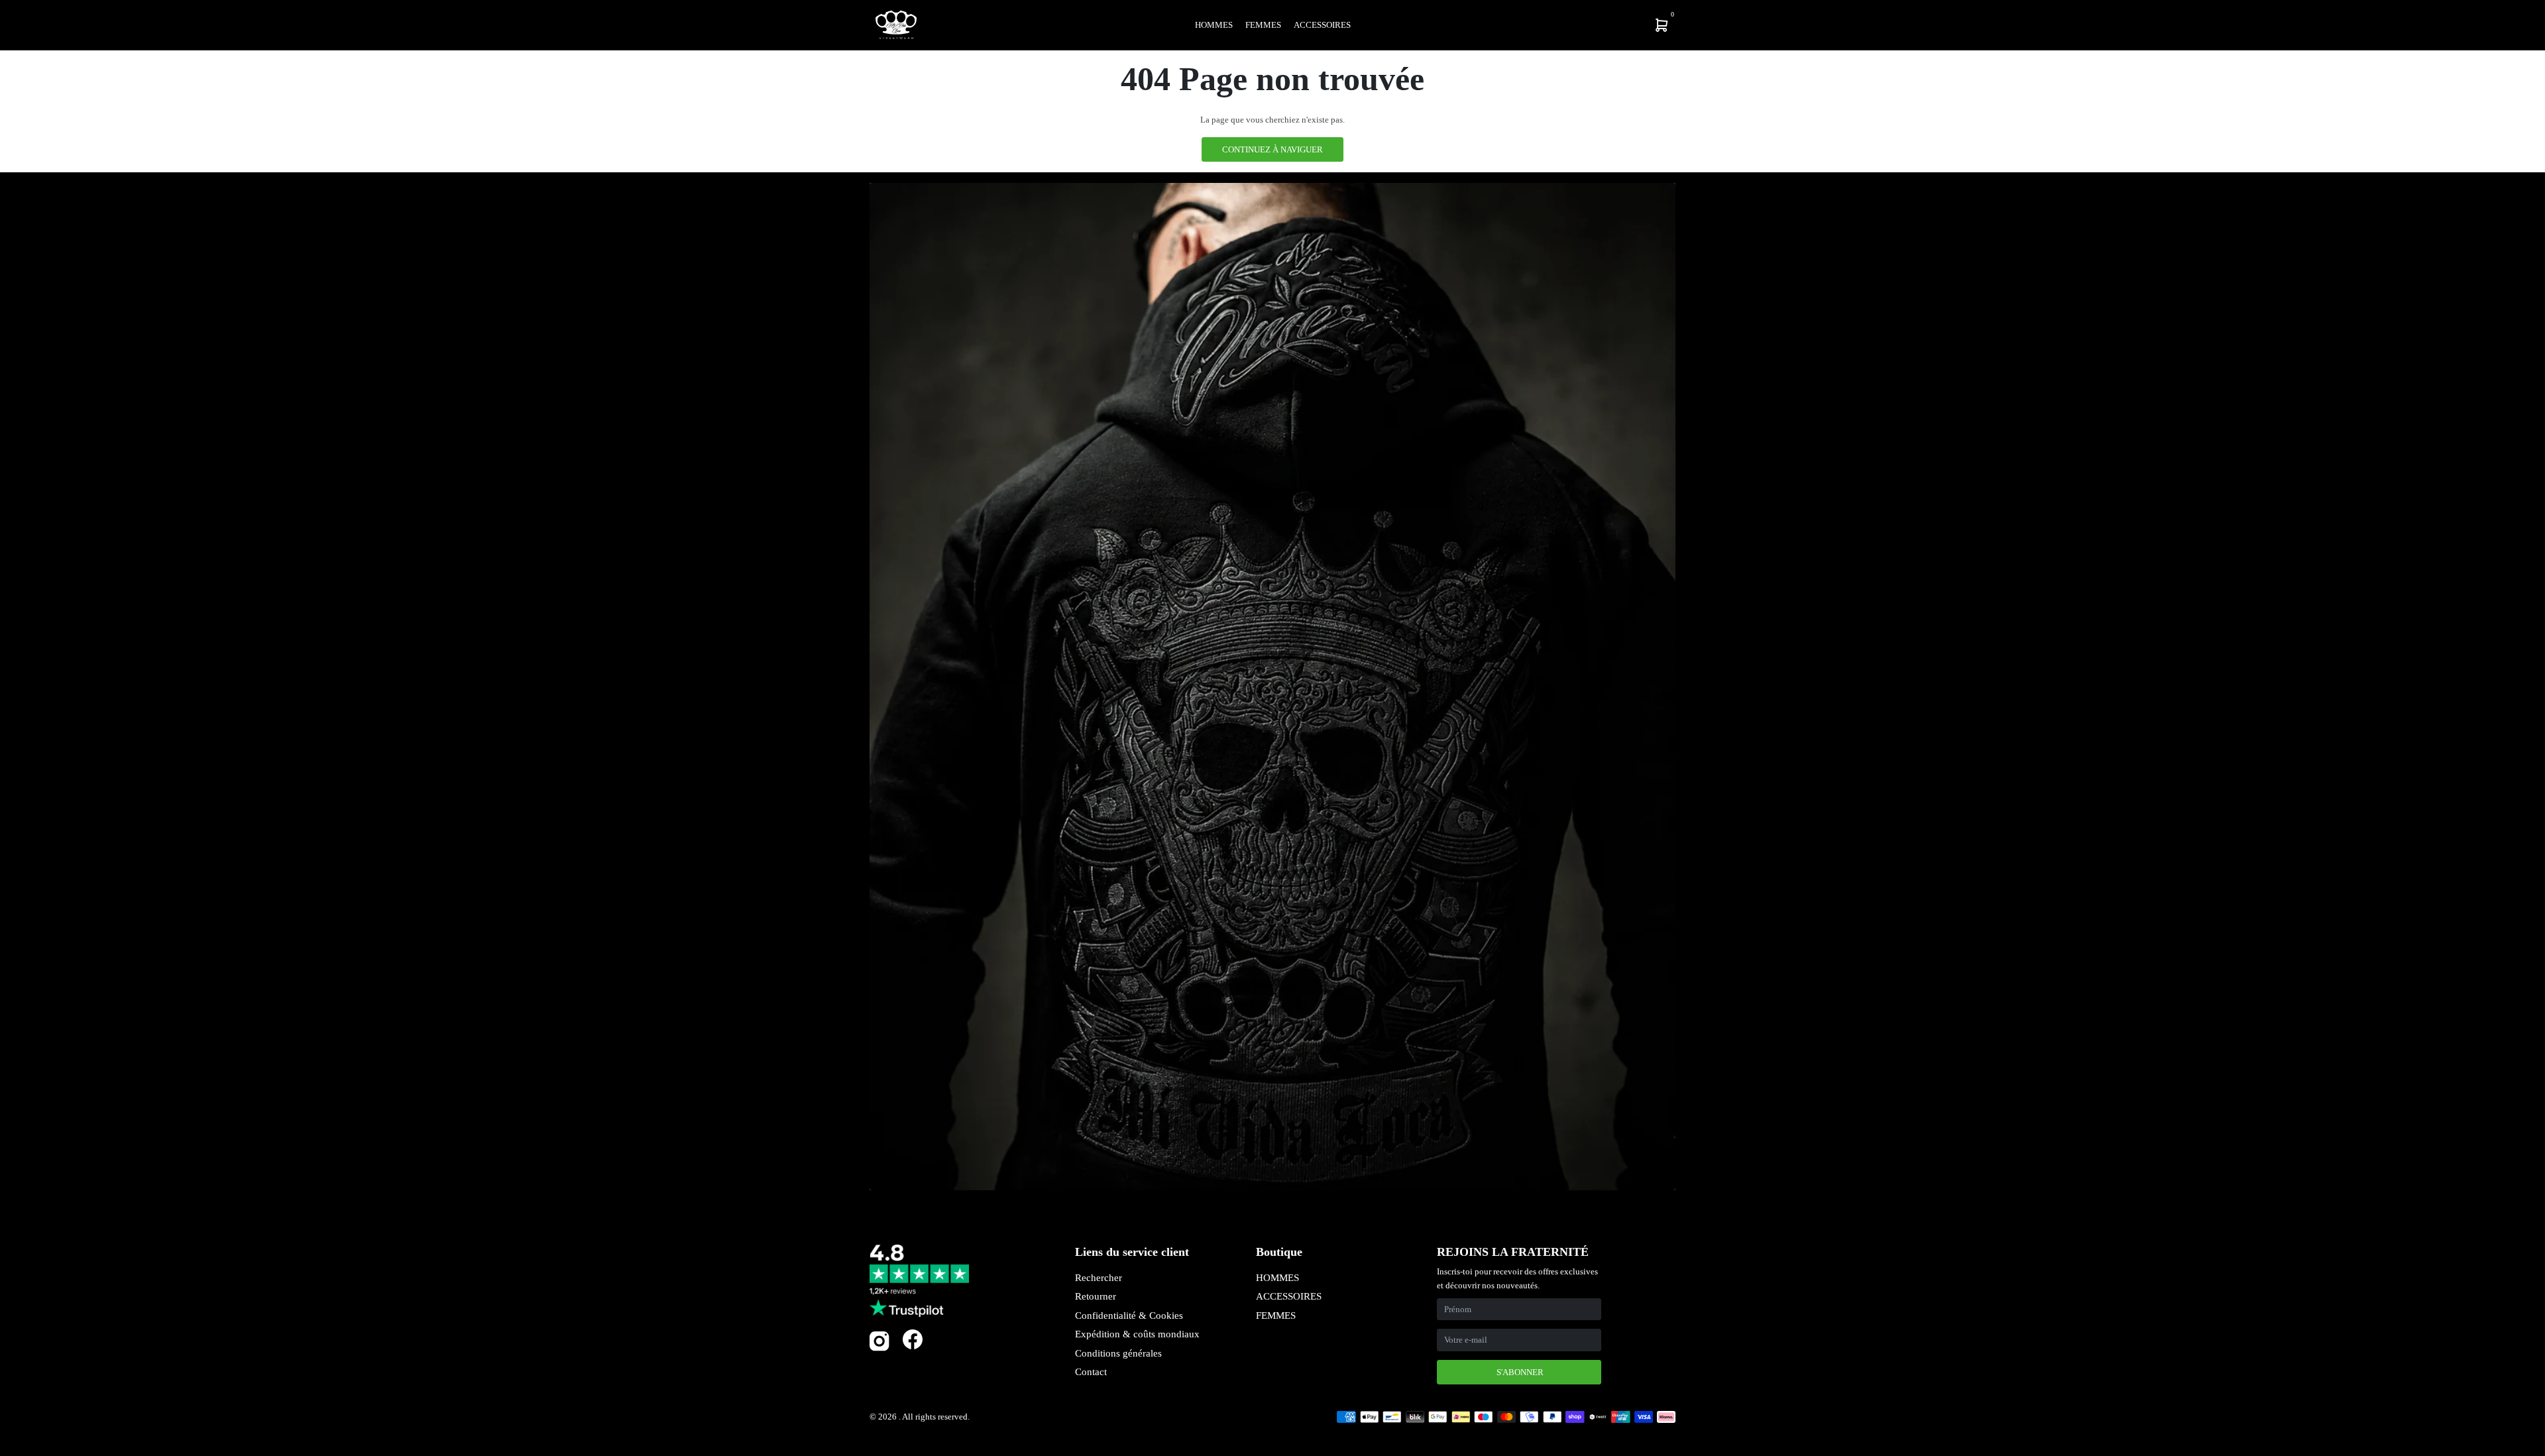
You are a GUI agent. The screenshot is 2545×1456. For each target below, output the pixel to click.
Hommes (1214, 25)
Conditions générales (1118, 1353)
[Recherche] (1575, 25)
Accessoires (1322, 25)
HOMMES (1277, 1278)
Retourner (1096, 1296)
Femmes (1263, 25)
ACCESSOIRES (1289, 1296)
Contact (1091, 1372)
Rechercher (1099, 1278)
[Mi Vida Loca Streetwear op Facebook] (913, 1339)
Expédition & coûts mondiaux (1137, 1334)
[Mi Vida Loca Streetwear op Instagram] (879, 1348)
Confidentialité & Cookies (1129, 1316)
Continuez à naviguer (1272, 149)
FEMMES (1276, 1316)
